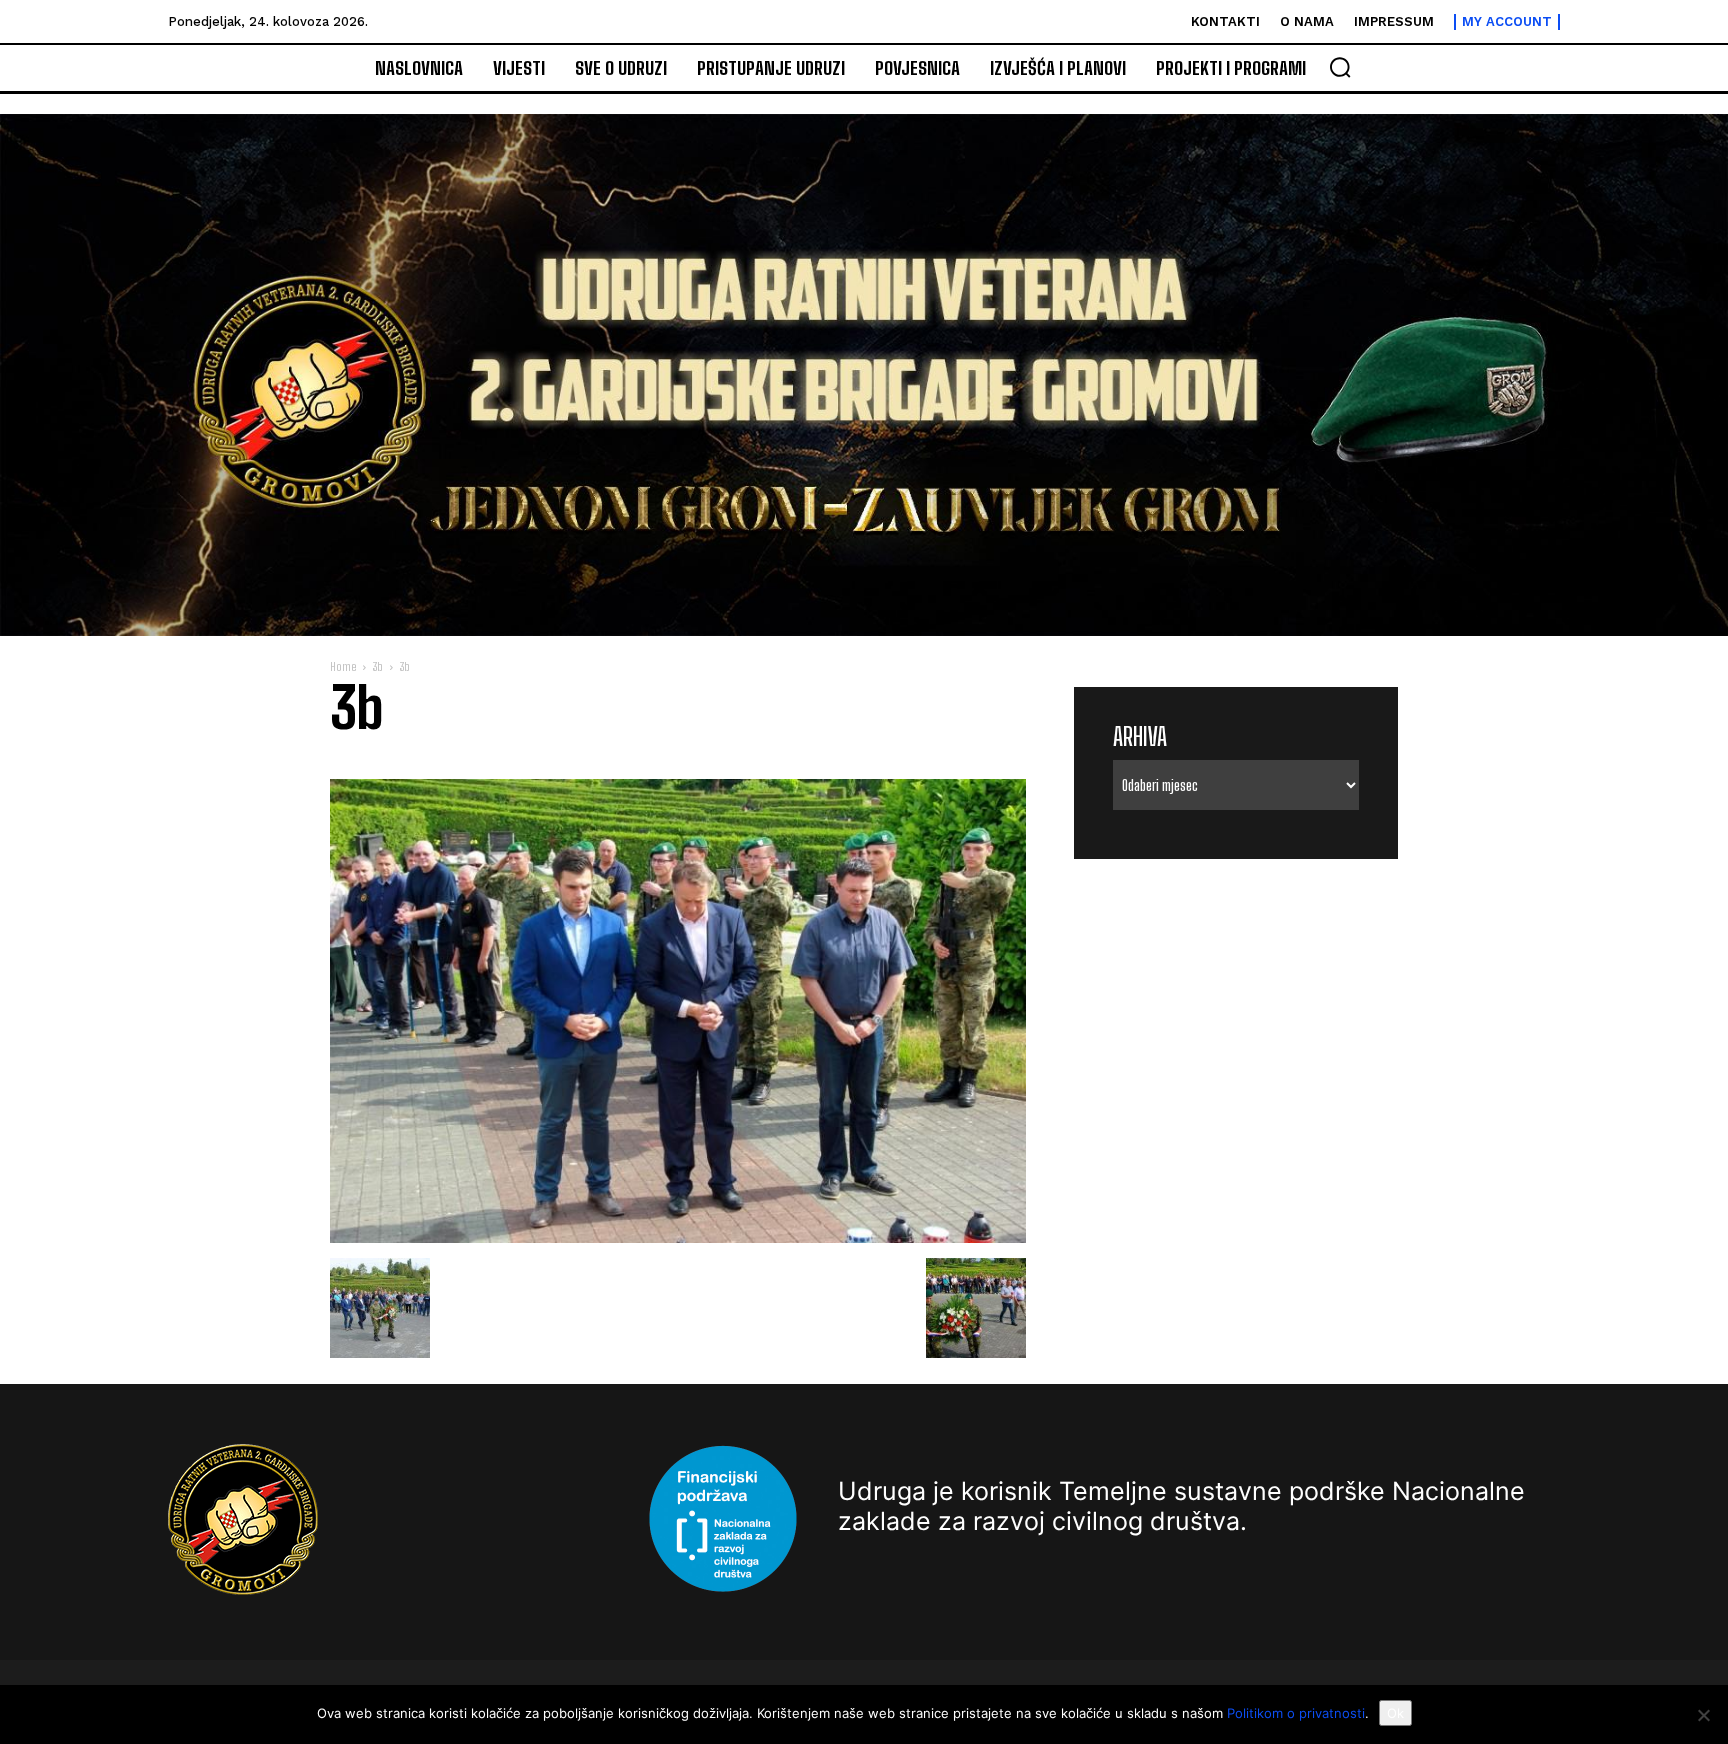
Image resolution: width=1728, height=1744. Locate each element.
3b (378, 666)
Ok (1395, 1713)
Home (343, 666)
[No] (1703, 1715)
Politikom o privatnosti (1296, 1713)
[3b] (678, 1237)
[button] (1340, 67)
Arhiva (1140, 736)
